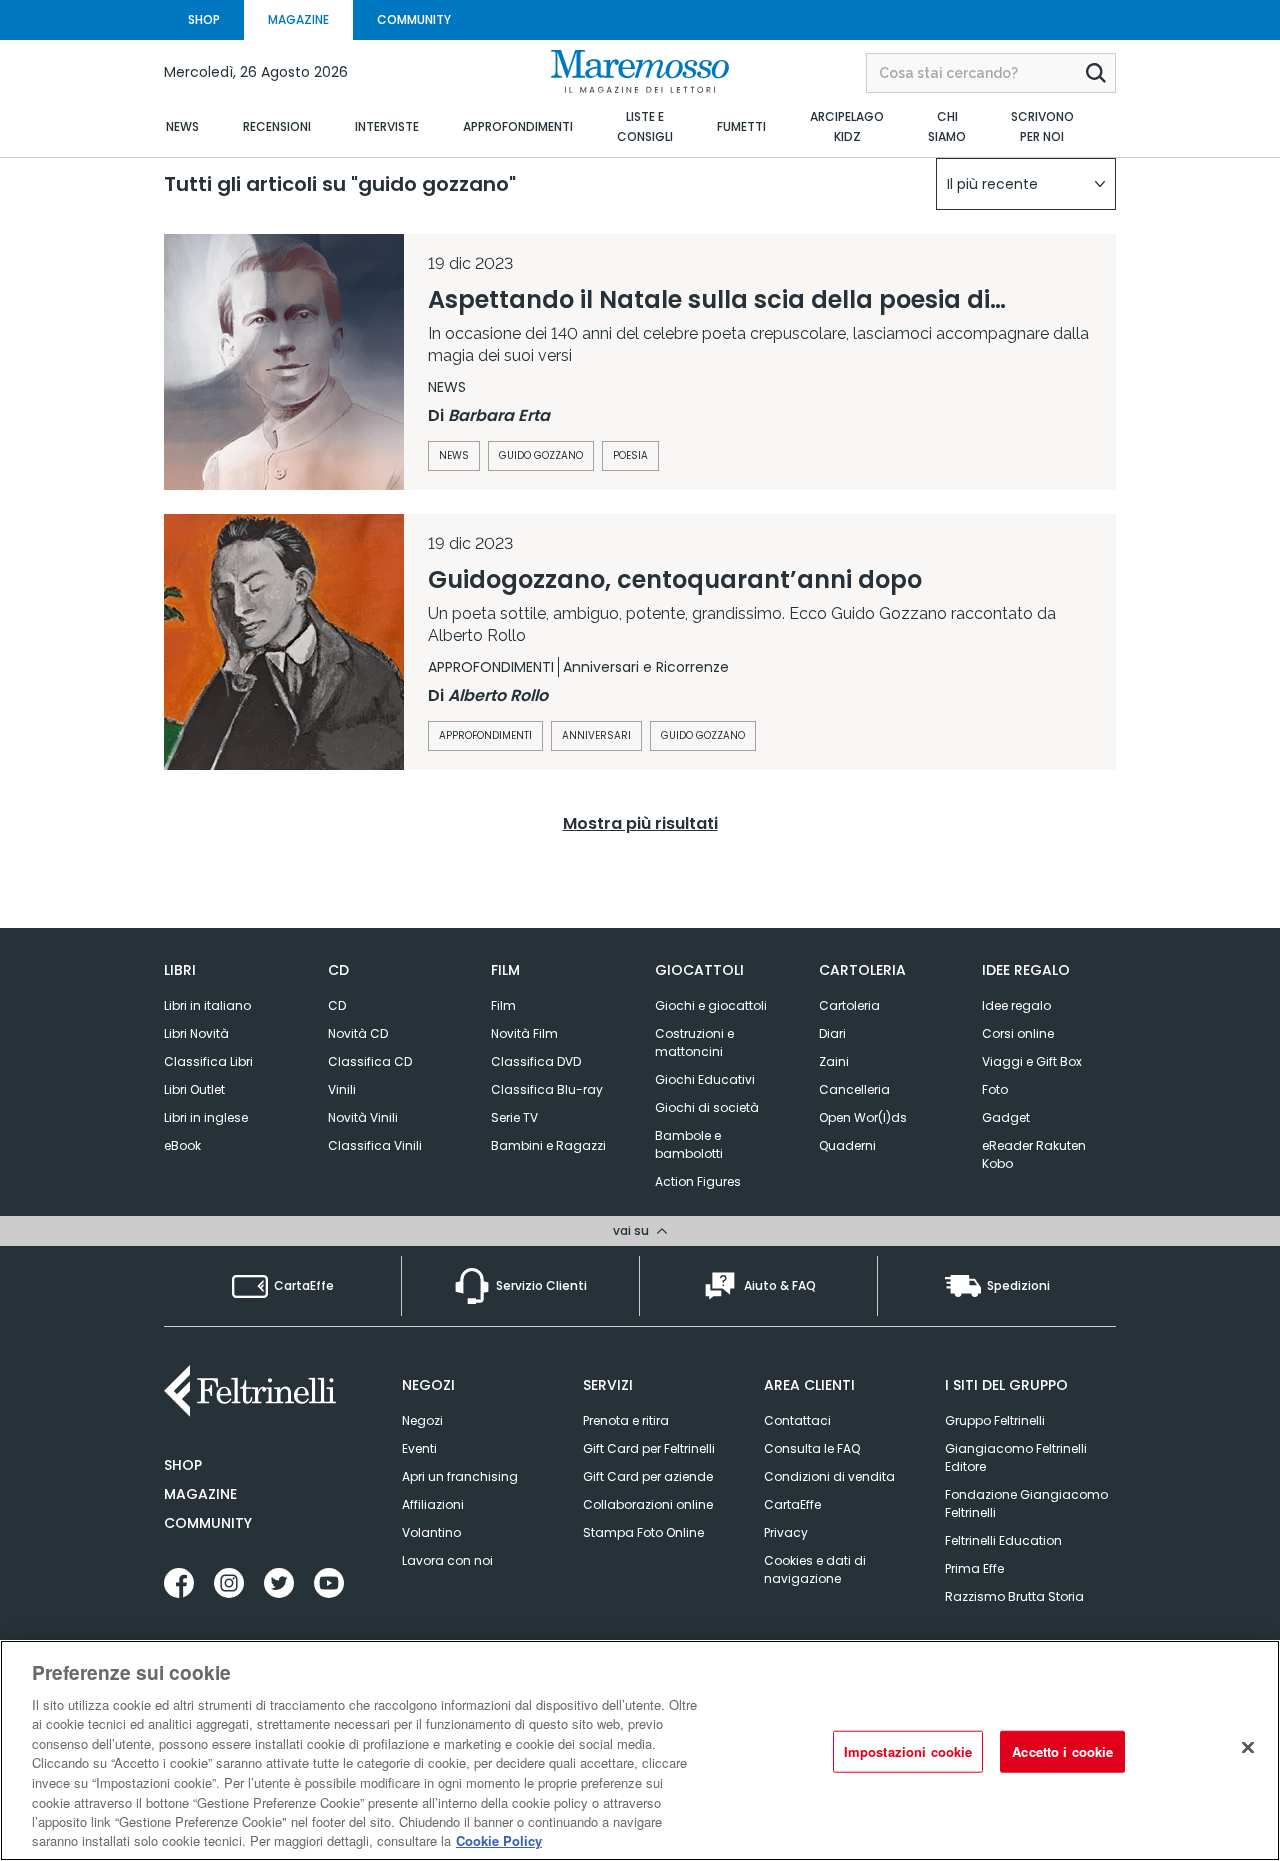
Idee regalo (1016, 1005)
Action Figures (698, 1181)
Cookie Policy (499, 1840)
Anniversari (596, 735)
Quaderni (847, 1145)
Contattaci (797, 1420)
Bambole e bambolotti (689, 1144)
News (454, 455)
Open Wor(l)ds (863, 1117)
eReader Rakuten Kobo (1034, 1154)
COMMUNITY (414, 19)
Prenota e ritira (626, 1420)
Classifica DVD (536, 1061)
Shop (183, 1465)
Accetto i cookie (1062, 1751)
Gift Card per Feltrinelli (649, 1448)
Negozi (422, 1420)
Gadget (1006, 1117)
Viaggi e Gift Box (1032, 1061)
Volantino (431, 1532)
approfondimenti (485, 735)
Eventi (419, 1448)
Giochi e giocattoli (711, 1005)
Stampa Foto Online (643, 1532)
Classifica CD (370, 1061)
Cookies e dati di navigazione (815, 1569)
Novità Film (524, 1033)
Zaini (834, 1061)
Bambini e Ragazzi (548, 1145)
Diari (832, 1033)
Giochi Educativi (705, 1079)
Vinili (342, 1089)
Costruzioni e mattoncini (694, 1042)
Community (208, 1523)
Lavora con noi (447, 1560)
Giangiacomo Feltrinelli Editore (1016, 1457)
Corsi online (1018, 1033)
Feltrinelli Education (1003, 1540)
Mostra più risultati (640, 823)
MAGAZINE (298, 19)
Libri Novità (196, 1033)
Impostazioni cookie (908, 1751)
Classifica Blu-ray (547, 1089)
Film (503, 1005)
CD (337, 1005)
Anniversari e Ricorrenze (646, 667)
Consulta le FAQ (812, 1448)
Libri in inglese (206, 1117)
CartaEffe (792, 1504)
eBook (182, 1145)
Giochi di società (707, 1107)
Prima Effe (974, 1568)
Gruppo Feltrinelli (995, 1420)
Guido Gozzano (541, 455)
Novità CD (358, 1033)
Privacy (786, 1532)
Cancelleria (854, 1089)
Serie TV (514, 1117)
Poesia (630, 455)
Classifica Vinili (375, 1145)
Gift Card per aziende (648, 1476)
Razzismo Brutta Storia (1014, 1596)
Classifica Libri (208, 1061)
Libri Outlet (194, 1089)
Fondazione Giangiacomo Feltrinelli (1026, 1503)
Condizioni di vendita (829, 1476)
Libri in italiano (207, 1005)
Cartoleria (849, 1005)
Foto (995, 1089)
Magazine (200, 1494)
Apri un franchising (460, 1476)
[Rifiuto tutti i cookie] (1248, 1748)
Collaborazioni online (648, 1504)
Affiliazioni (433, 1504)
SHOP (204, 19)
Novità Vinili (363, 1117)
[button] (1026, 184)
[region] (640, 1750)
